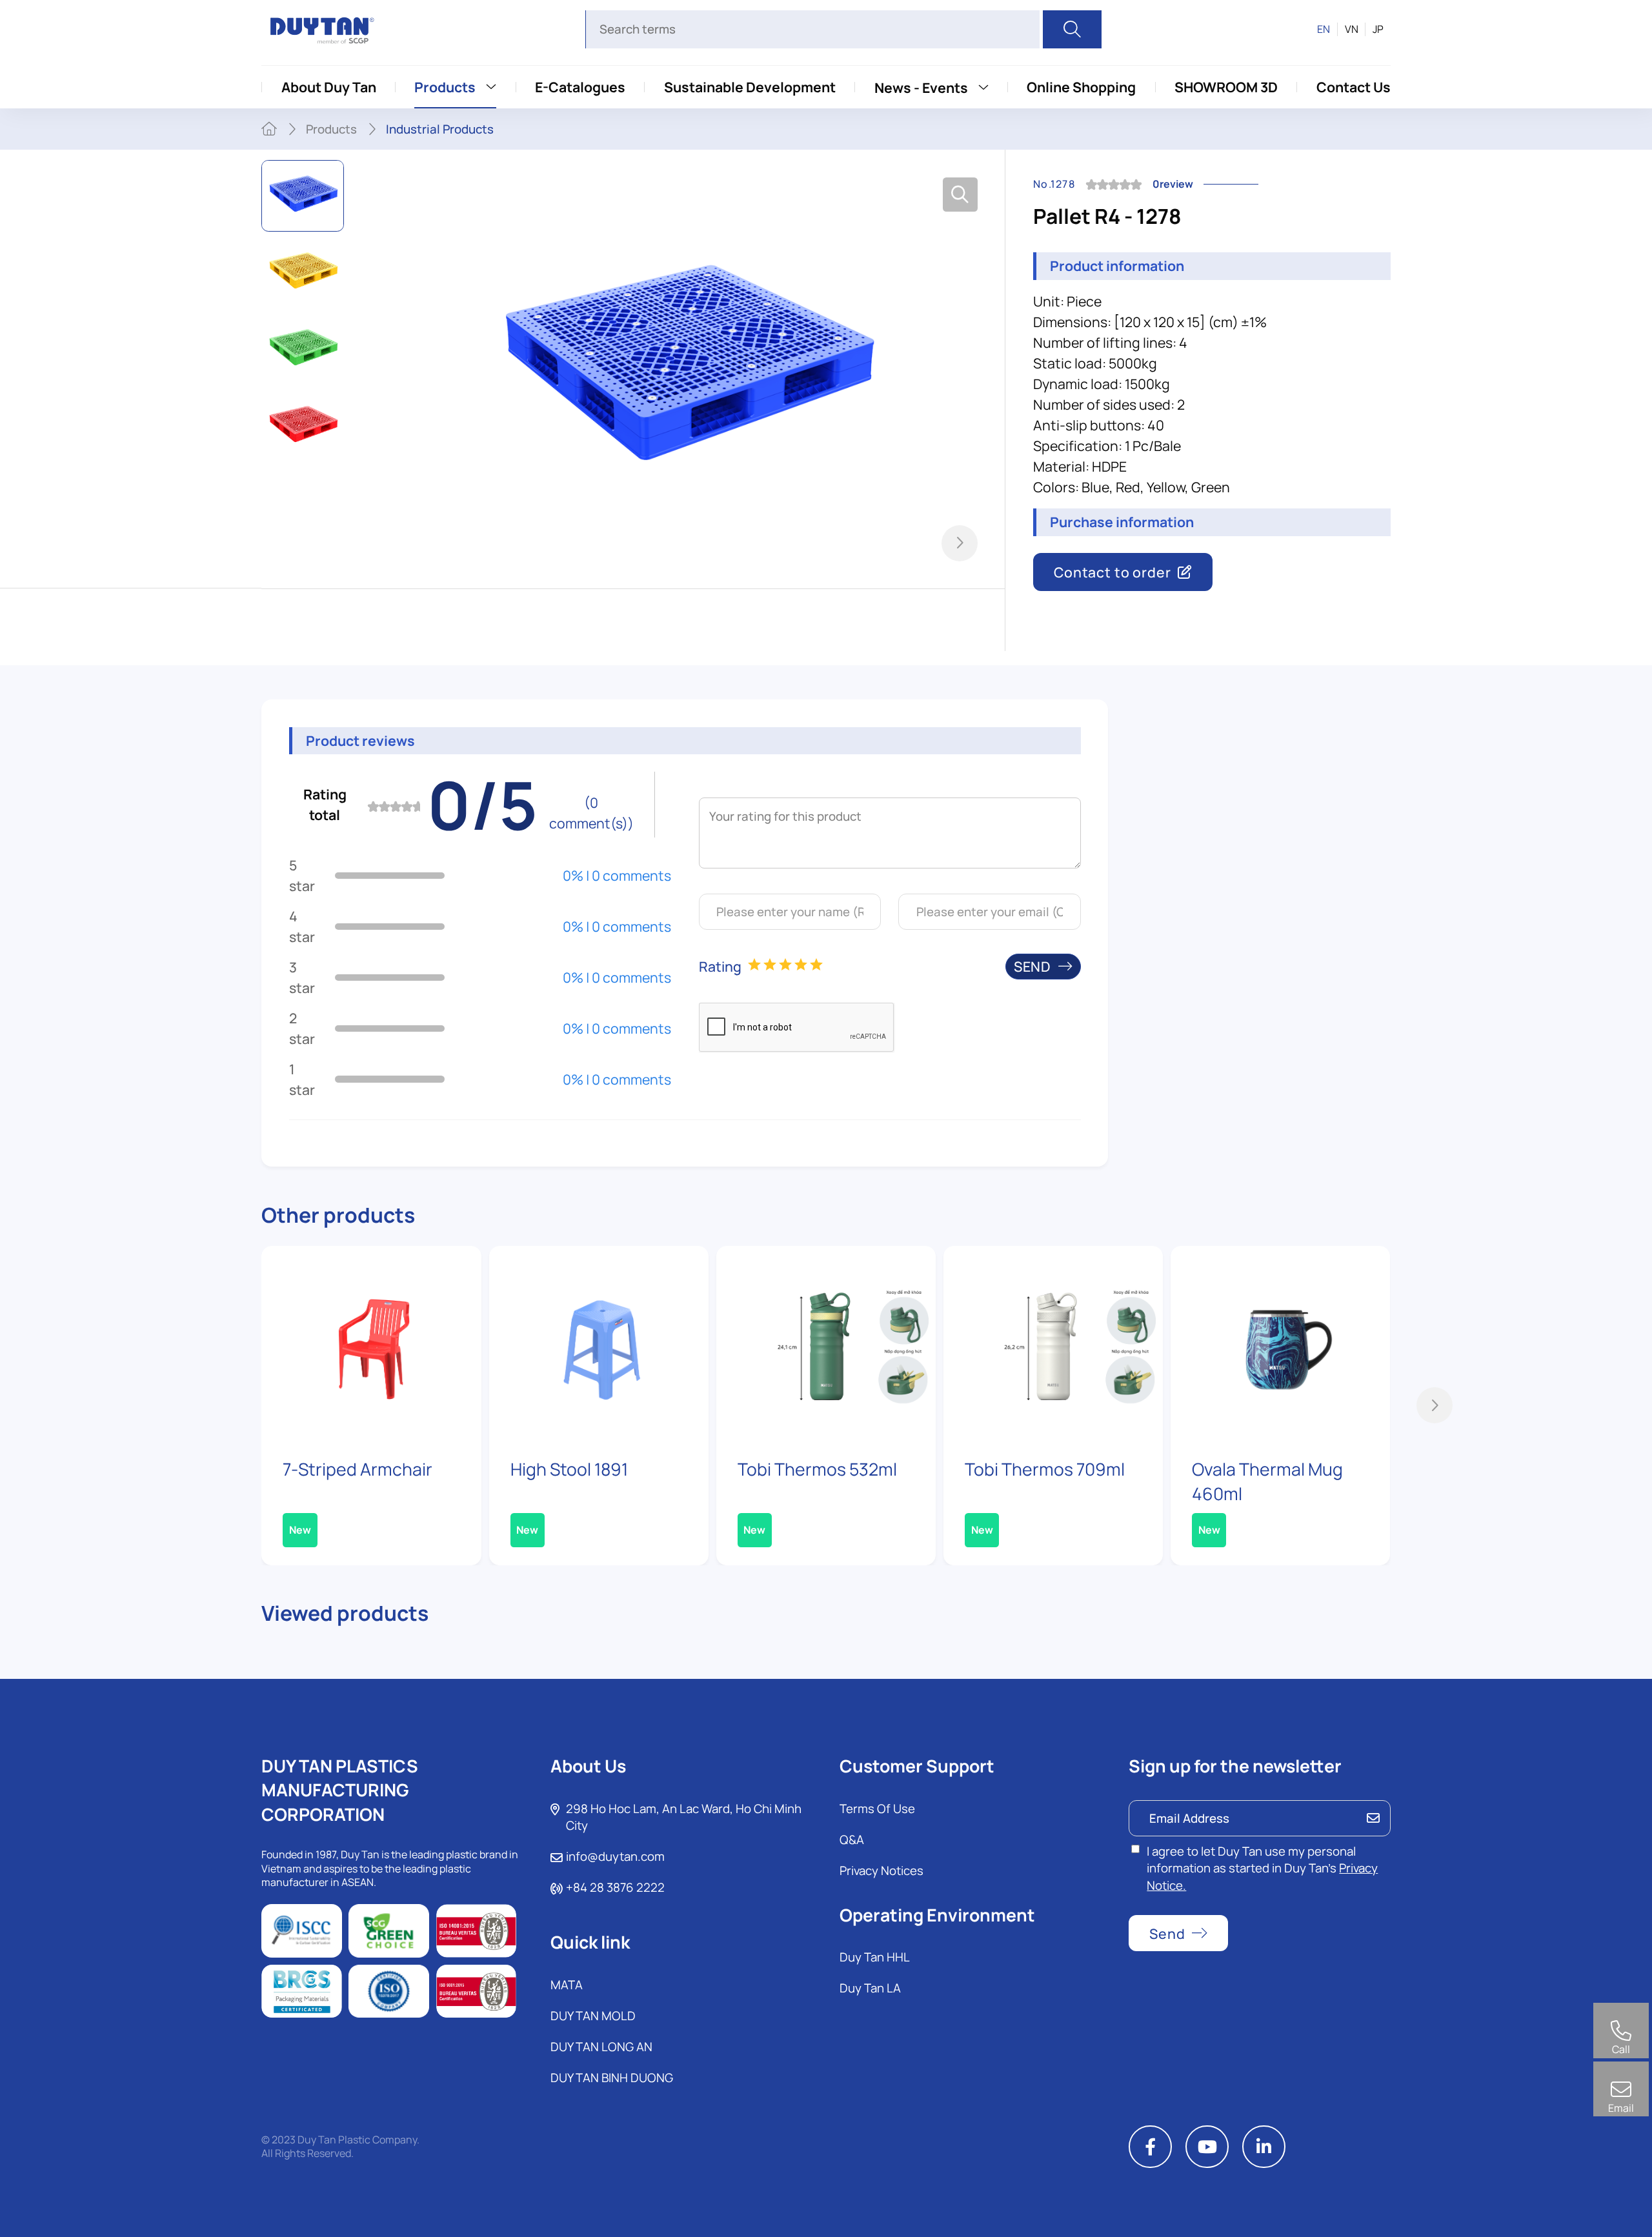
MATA (567, 1985)
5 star (302, 875)
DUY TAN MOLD (593, 2016)
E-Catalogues (580, 87)
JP (1378, 29)
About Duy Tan (329, 87)
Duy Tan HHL (875, 1957)
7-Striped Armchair (358, 1469)
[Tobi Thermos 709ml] (1053, 1344)
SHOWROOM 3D (1226, 87)
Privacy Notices (881, 1871)
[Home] (269, 129)
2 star (302, 1028)
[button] (960, 543)
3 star (302, 977)
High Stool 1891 (569, 1469)
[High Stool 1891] (599, 1344)
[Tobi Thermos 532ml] (826, 1344)
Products (445, 87)
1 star (302, 1079)
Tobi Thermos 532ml (817, 1469)
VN (1352, 29)
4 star (302, 926)
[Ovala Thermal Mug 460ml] (1280, 1344)
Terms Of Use (877, 1809)
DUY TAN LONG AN (601, 2047)
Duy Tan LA (870, 1988)
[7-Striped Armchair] (371, 1344)
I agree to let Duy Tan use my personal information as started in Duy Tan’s (1262, 1868)
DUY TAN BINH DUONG (612, 2078)
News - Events (921, 87)
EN (1324, 29)
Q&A (852, 1840)
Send (1032, 966)
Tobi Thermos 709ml (1045, 1469)
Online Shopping (1081, 87)
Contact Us (1354, 87)
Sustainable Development (750, 87)
